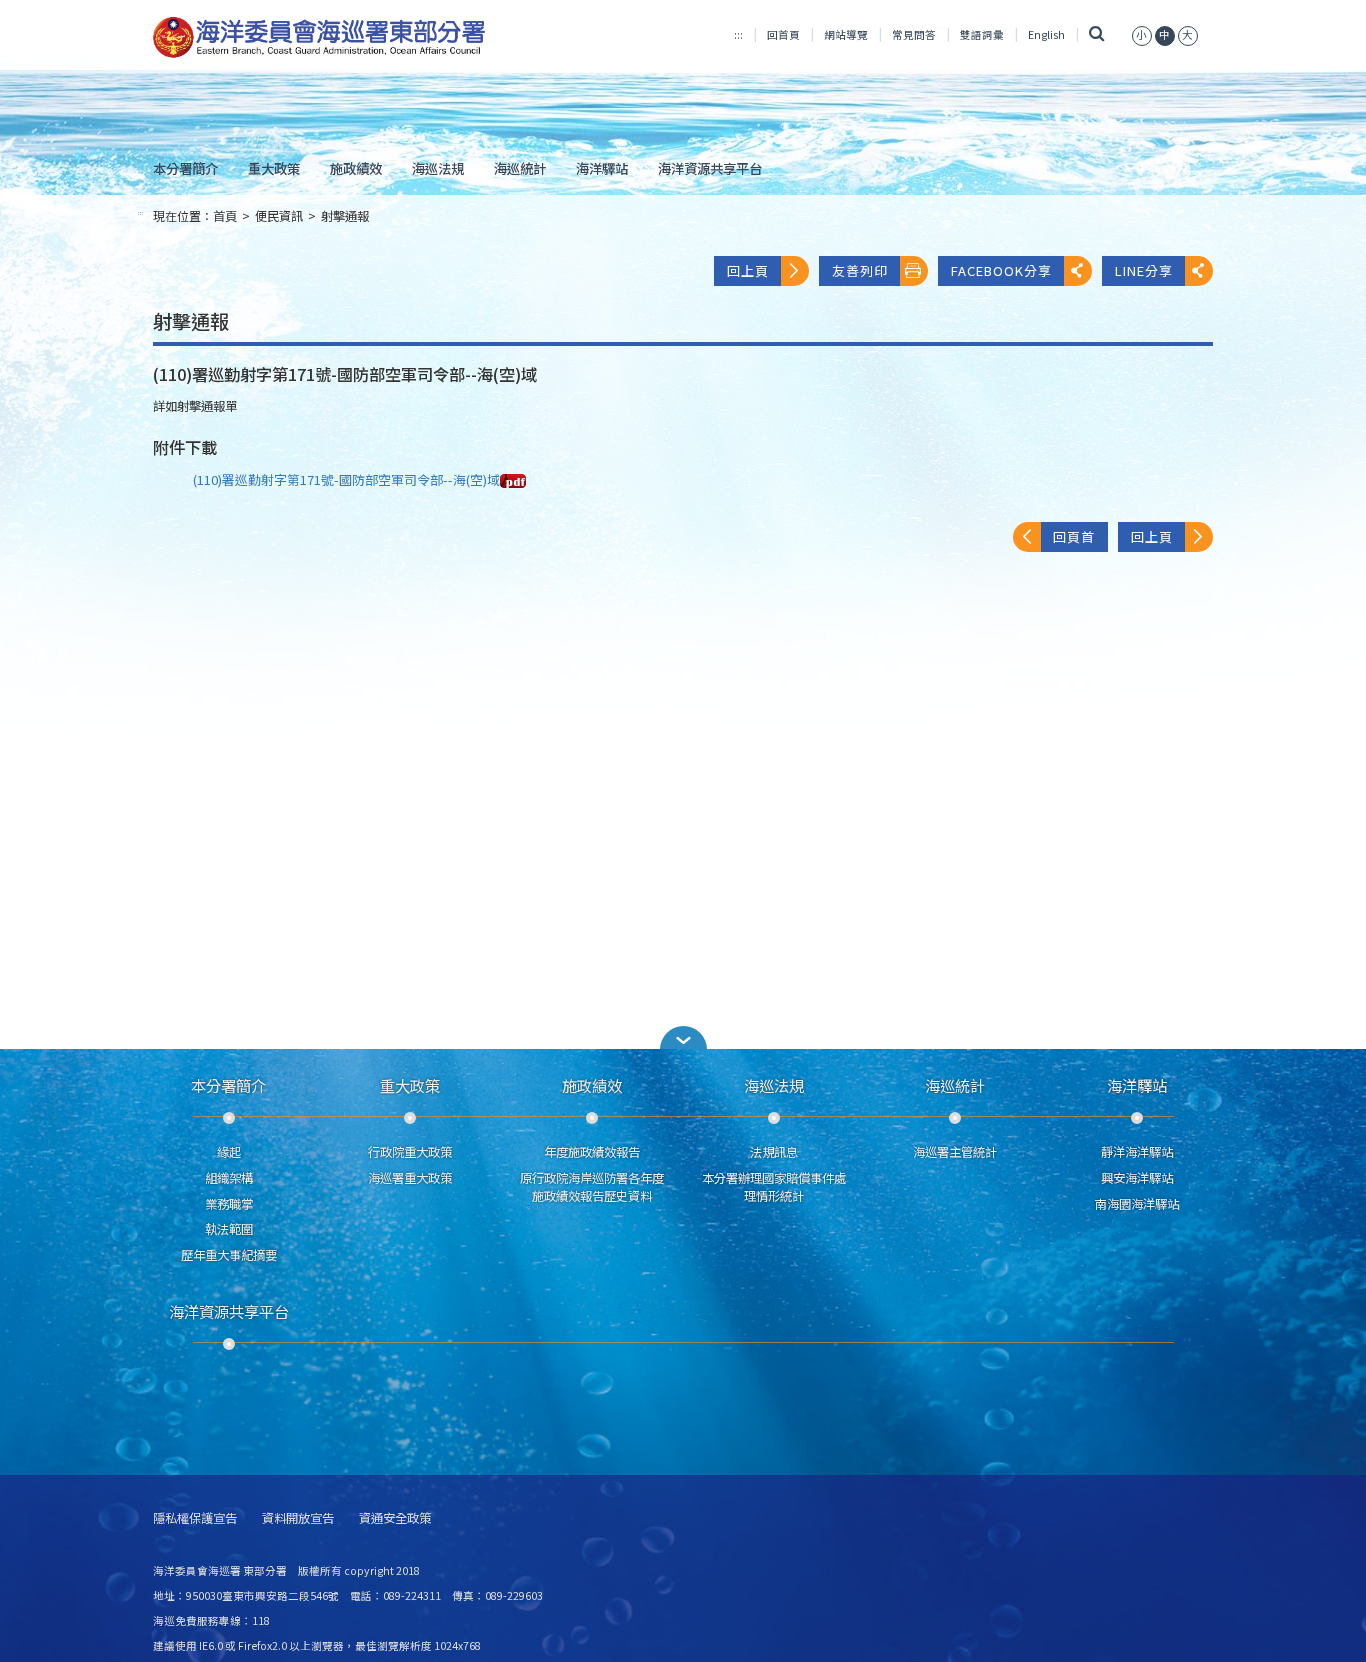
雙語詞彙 (982, 34)
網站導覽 (846, 34)
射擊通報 (345, 216)
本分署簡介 (185, 168)
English (1046, 34)
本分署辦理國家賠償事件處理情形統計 (774, 1187)
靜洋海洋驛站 (1137, 1152)
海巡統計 (520, 168)
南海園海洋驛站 (1137, 1204)
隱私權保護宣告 (195, 1518)
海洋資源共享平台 (710, 168)
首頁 (225, 216)
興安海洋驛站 (1137, 1178)
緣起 (229, 1152)
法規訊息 (774, 1152)
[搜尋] (1096, 34)
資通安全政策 (395, 1518)
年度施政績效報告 (592, 1152)
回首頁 (783, 34)
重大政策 (274, 168)
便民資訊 (279, 216)
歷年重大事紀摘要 (229, 1255)
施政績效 (356, 168)
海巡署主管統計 (955, 1152)
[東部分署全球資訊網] (319, 38)
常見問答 (914, 34)
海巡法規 (438, 168)
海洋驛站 (602, 168)
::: (738, 34)
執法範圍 (229, 1229)
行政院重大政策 (410, 1152)
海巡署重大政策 (410, 1178)
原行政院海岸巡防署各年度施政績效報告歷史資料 (592, 1187)
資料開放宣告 (298, 1518)
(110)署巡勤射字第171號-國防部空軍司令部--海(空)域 (346, 479)
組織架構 (229, 1178)
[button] (683, 1037)
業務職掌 (229, 1204)
